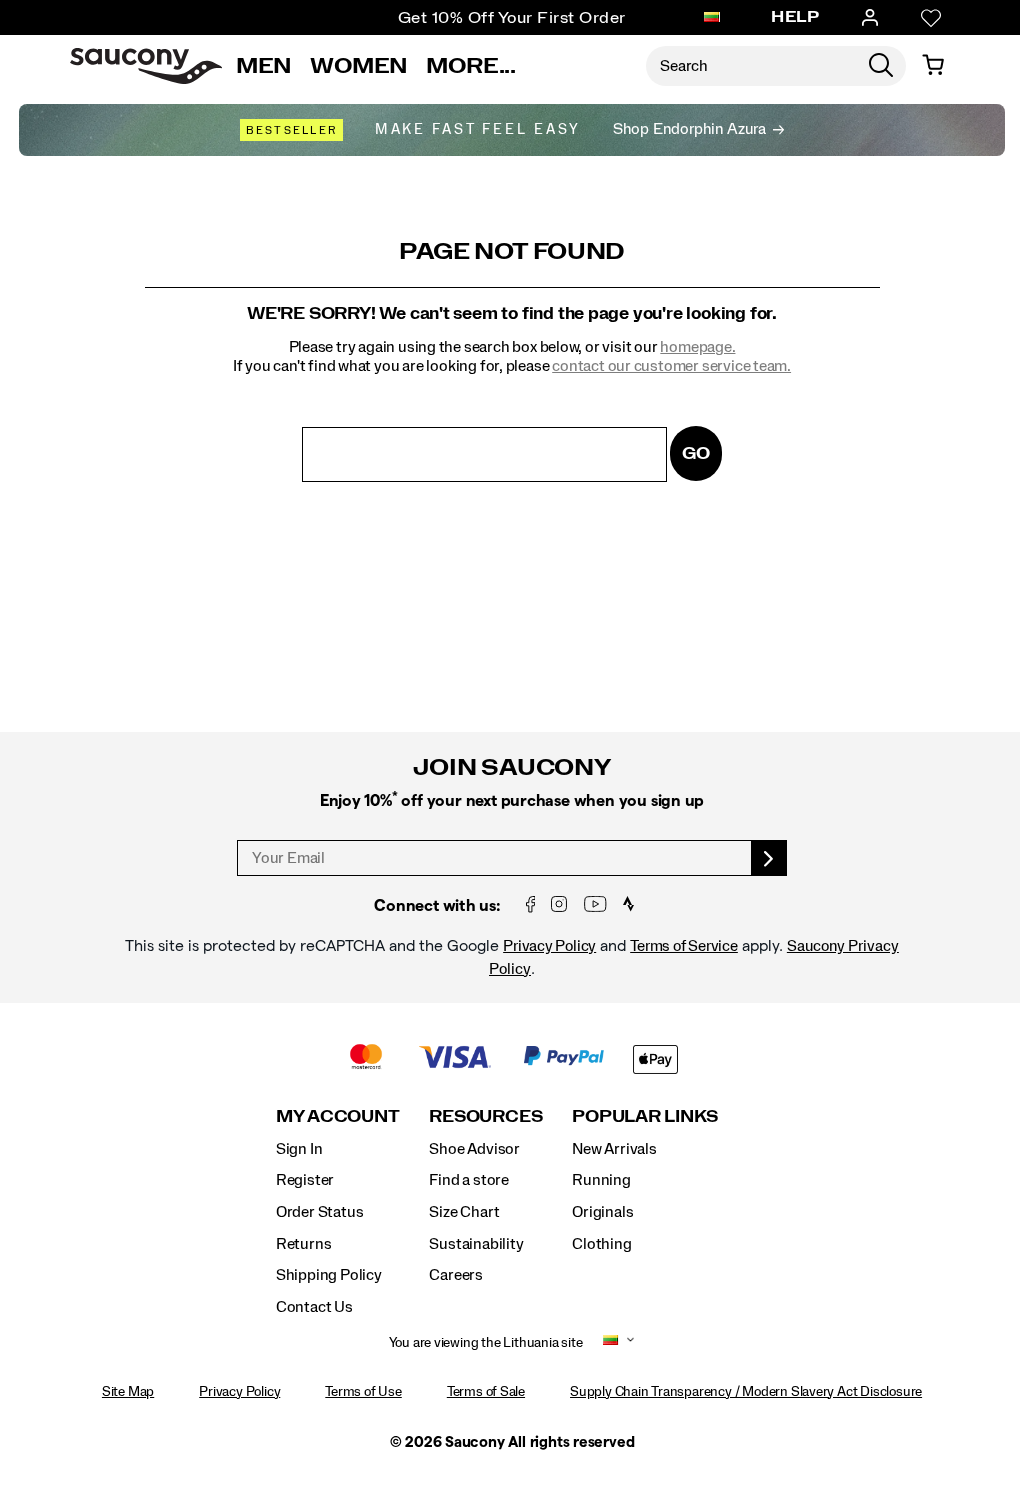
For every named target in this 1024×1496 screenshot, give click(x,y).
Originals (602, 1212)
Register (305, 1180)
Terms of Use (363, 1392)
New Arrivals (614, 1149)
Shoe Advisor (474, 1149)
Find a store (468, 1180)
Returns (304, 1244)
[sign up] (769, 858)
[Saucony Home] (146, 66)
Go (696, 453)
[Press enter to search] (881, 66)
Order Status (319, 1212)
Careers (456, 1275)
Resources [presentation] (485, 1116)
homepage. (697, 347)
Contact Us (314, 1307)
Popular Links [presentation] (645, 1116)
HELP (795, 17)
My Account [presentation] (338, 1116)
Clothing (601, 1244)
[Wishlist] (931, 18)
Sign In (299, 1149)
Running (601, 1180)
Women (359, 66)
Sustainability (476, 1244)
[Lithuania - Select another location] (712, 18)
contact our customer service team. (671, 366)
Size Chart (464, 1212)
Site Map (128, 1392)
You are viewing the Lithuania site (486, 1343)
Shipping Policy (329, 1275)
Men (264, 66)
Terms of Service (684, 946)
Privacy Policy (549, 946)
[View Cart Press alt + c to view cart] (933, 66)
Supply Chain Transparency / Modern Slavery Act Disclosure (746, 1392)
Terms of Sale (486, 1392)
